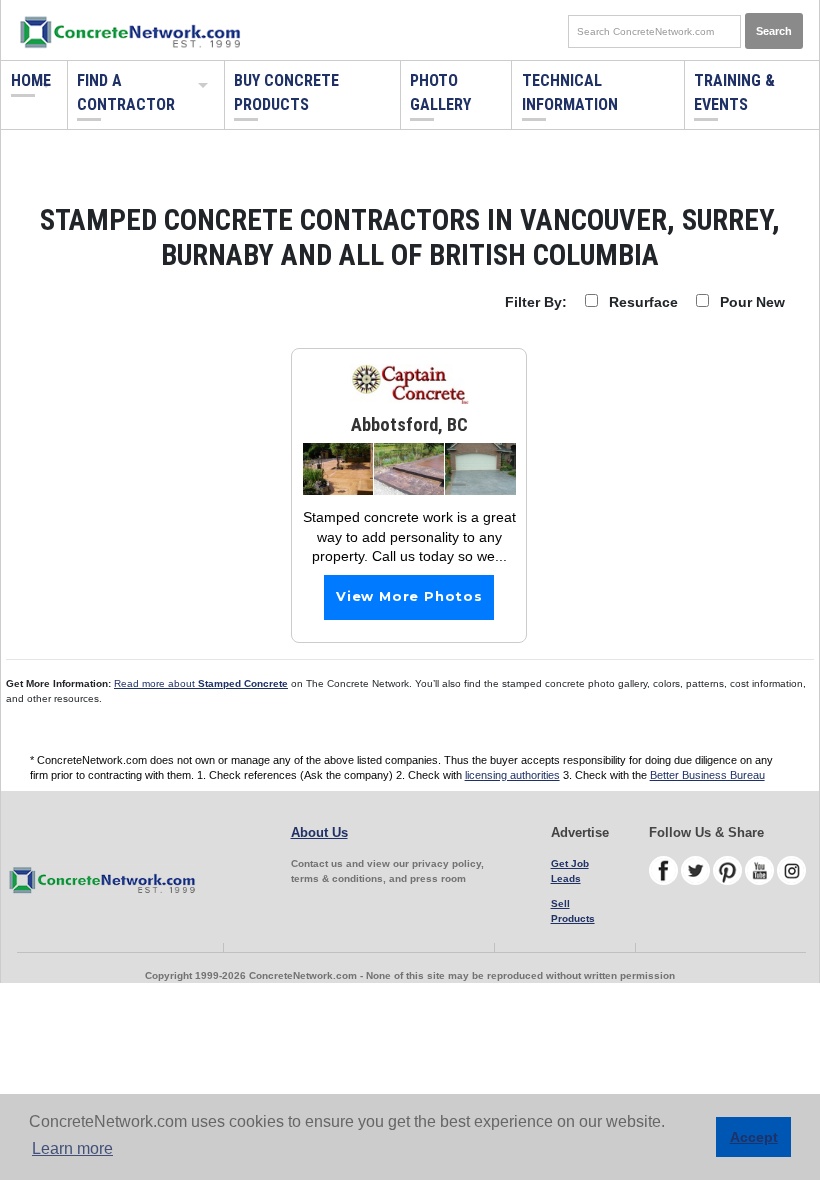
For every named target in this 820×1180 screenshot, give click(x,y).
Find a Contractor (126, 92)
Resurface (643, 302)
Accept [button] (754, 1137)
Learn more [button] (72, 1148)
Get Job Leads (570, 871)
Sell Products (573, 911)
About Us (319, 832)
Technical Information (570, 92)
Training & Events (734, 92)
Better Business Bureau (707, 775)
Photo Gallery (440, 92)
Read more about (201, 683)
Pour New (752, 302)
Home (31, 80)
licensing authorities (512, 775)
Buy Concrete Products (286, 92)
